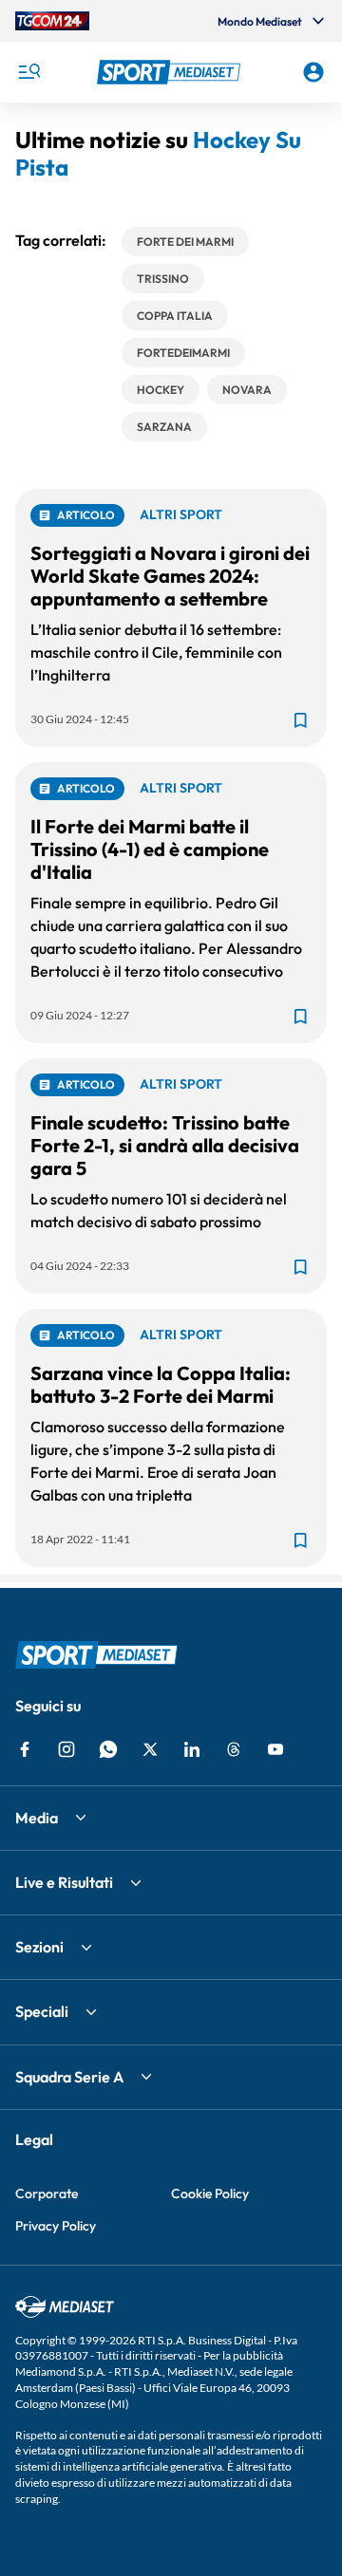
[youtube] (275, 1749)
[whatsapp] (108, 1749)
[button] (171, 72)
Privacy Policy (56, 2226)
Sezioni (39, 1947)
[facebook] (25, 1749)
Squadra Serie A (69, 2077)
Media (37, 1818)
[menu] (28, 72)
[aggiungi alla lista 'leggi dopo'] (300, 720)
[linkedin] (192, 1749)
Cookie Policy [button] (210, 2193)
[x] (150, 1749)
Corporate (47, 2193)
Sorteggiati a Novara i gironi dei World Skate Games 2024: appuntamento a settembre (170, 576)
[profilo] (313, 72)
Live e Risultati (64, 1882)
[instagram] (66, 1749)
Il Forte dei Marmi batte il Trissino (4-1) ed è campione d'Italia (150, 849)
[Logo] (171, 72)
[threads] (234, 1749)
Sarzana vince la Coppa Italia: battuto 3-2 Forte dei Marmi (161, 1384)
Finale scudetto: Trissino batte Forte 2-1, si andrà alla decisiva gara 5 (165, 1145)
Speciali (42, 2011)
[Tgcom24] (52, 21)
